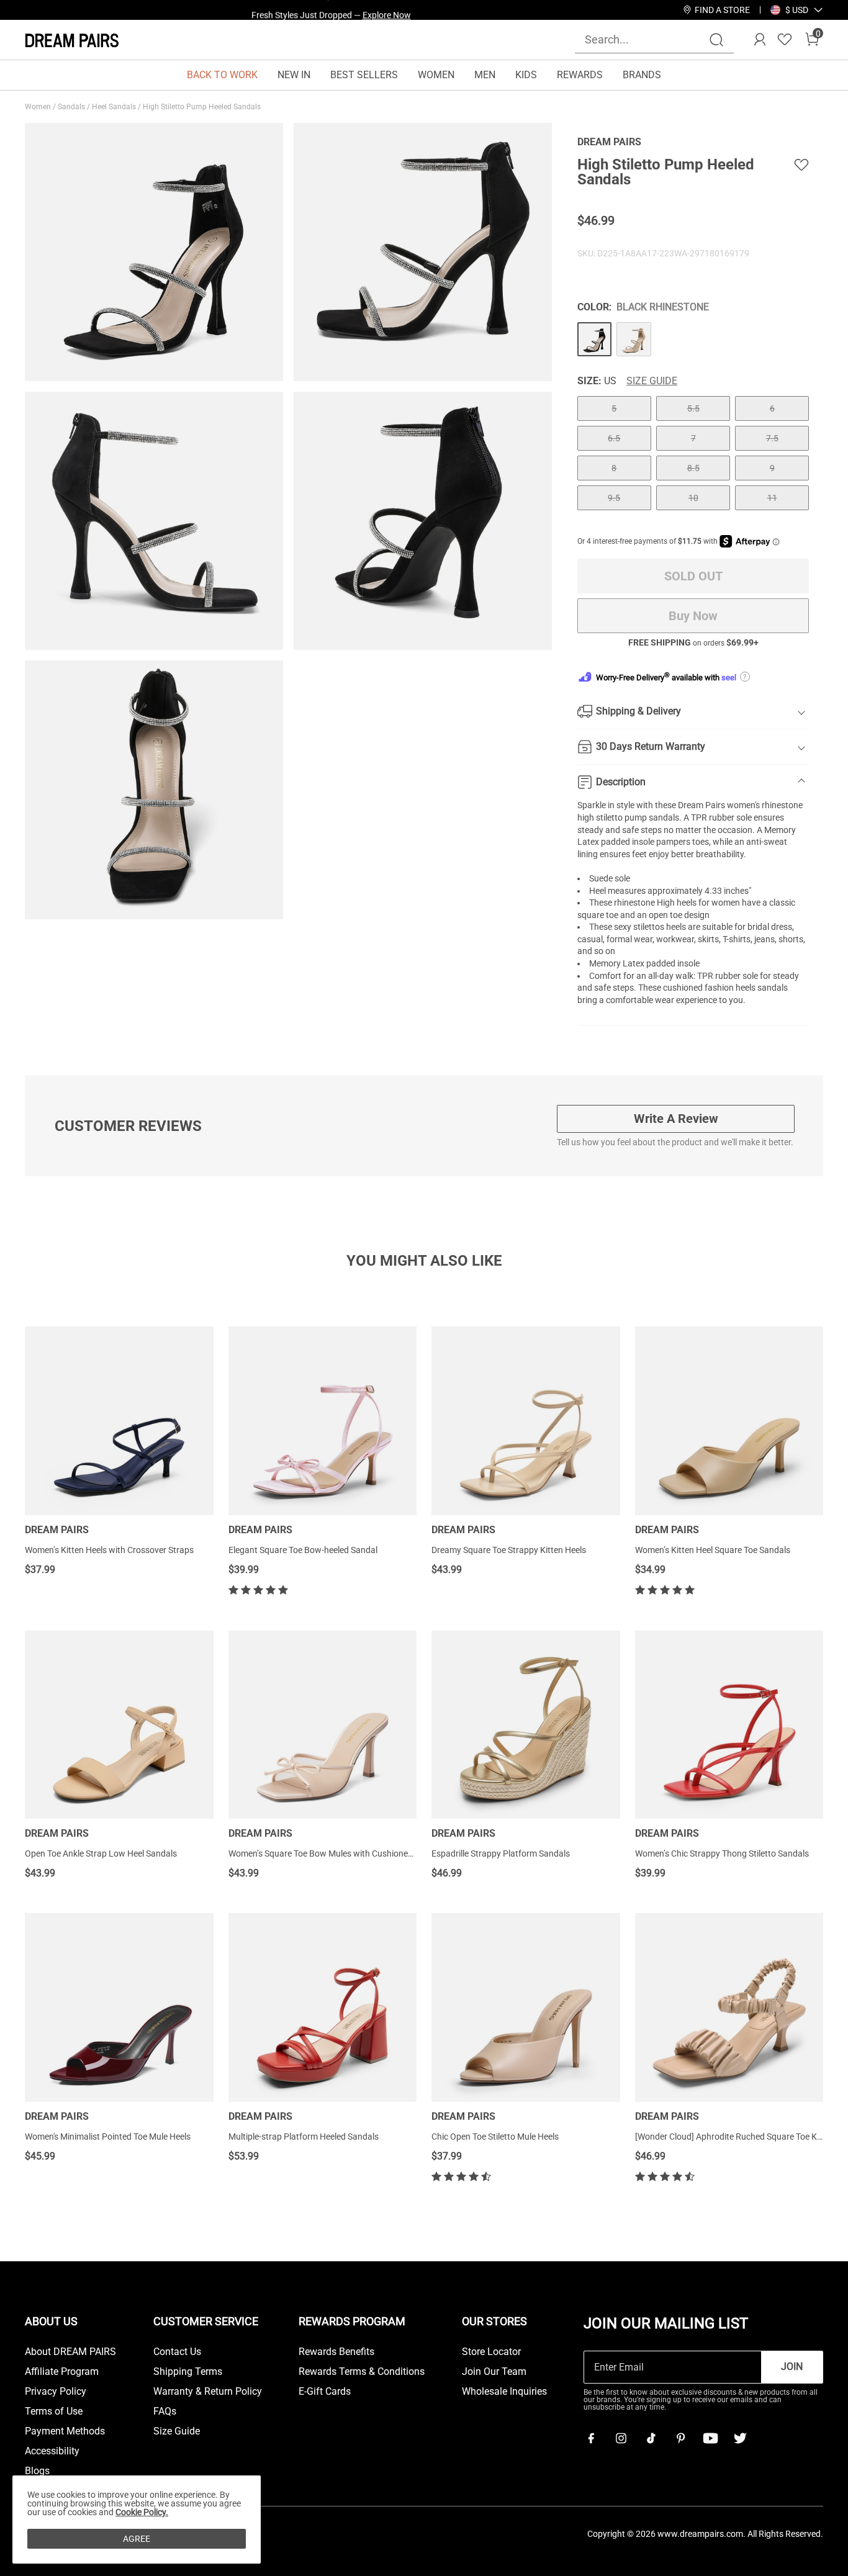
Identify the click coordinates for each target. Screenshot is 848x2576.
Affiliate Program (62, 2372)
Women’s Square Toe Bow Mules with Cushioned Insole (333, 1853)
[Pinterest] (680, 2438)
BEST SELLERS (364, 75)
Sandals (72, 107)
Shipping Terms (188, 2372)
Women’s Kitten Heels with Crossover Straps (109, 1550)
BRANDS (642, 75)
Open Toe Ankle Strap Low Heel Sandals (101, 1853)
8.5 (693, 468)
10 (693, 498)
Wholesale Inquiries (504, 2392)
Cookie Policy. (142, 2512)
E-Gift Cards (325, 2392)
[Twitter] (740, 2438)
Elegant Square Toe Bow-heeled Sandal (303, 1550)
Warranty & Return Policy (208, 2392)
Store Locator (491, 2352)
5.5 (693, 408)
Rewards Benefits (336, 2352)
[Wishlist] (785, 40)
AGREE (137, 2539)
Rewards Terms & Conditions (362, 2372)
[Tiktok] (651, 2438)
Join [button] (792, 2367)
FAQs (165, 2412)
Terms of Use (54, 2412)
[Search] (716, 40)
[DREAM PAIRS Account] (760, 40)
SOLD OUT (693, 576)
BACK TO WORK (222, 75)
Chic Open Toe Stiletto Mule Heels (495, 2137)
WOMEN (436, 75)
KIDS (526, 75)
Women (39, 107)
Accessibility (52, 2451)
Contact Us (177, 2352)
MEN (485, 75)
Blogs (37, 2471)
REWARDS (580, 75)
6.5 (614, 438)
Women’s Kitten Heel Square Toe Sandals (713, 1550)
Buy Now (693, 616)
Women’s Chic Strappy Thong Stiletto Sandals (722, 1853)
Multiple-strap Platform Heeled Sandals (304, 2137)
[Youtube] (710, 2438)
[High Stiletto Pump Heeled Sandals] (595, 340)
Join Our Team (494, 2372)
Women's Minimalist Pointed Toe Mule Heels (108, 2137)
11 (772, 498)
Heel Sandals (115, 107)
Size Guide (652, 381)
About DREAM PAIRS (70, 2352)
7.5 (772, 438)
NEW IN (294, 75)
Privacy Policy (56, 2392)
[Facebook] (591, 2438)
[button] (797, 10)
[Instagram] (621, 2438)
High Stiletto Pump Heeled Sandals (203, 107)
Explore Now (387, 10)
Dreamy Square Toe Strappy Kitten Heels (509, 1550)
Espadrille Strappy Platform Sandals (501, 1853)
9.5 (614, 498)
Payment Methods (65, 2431)
